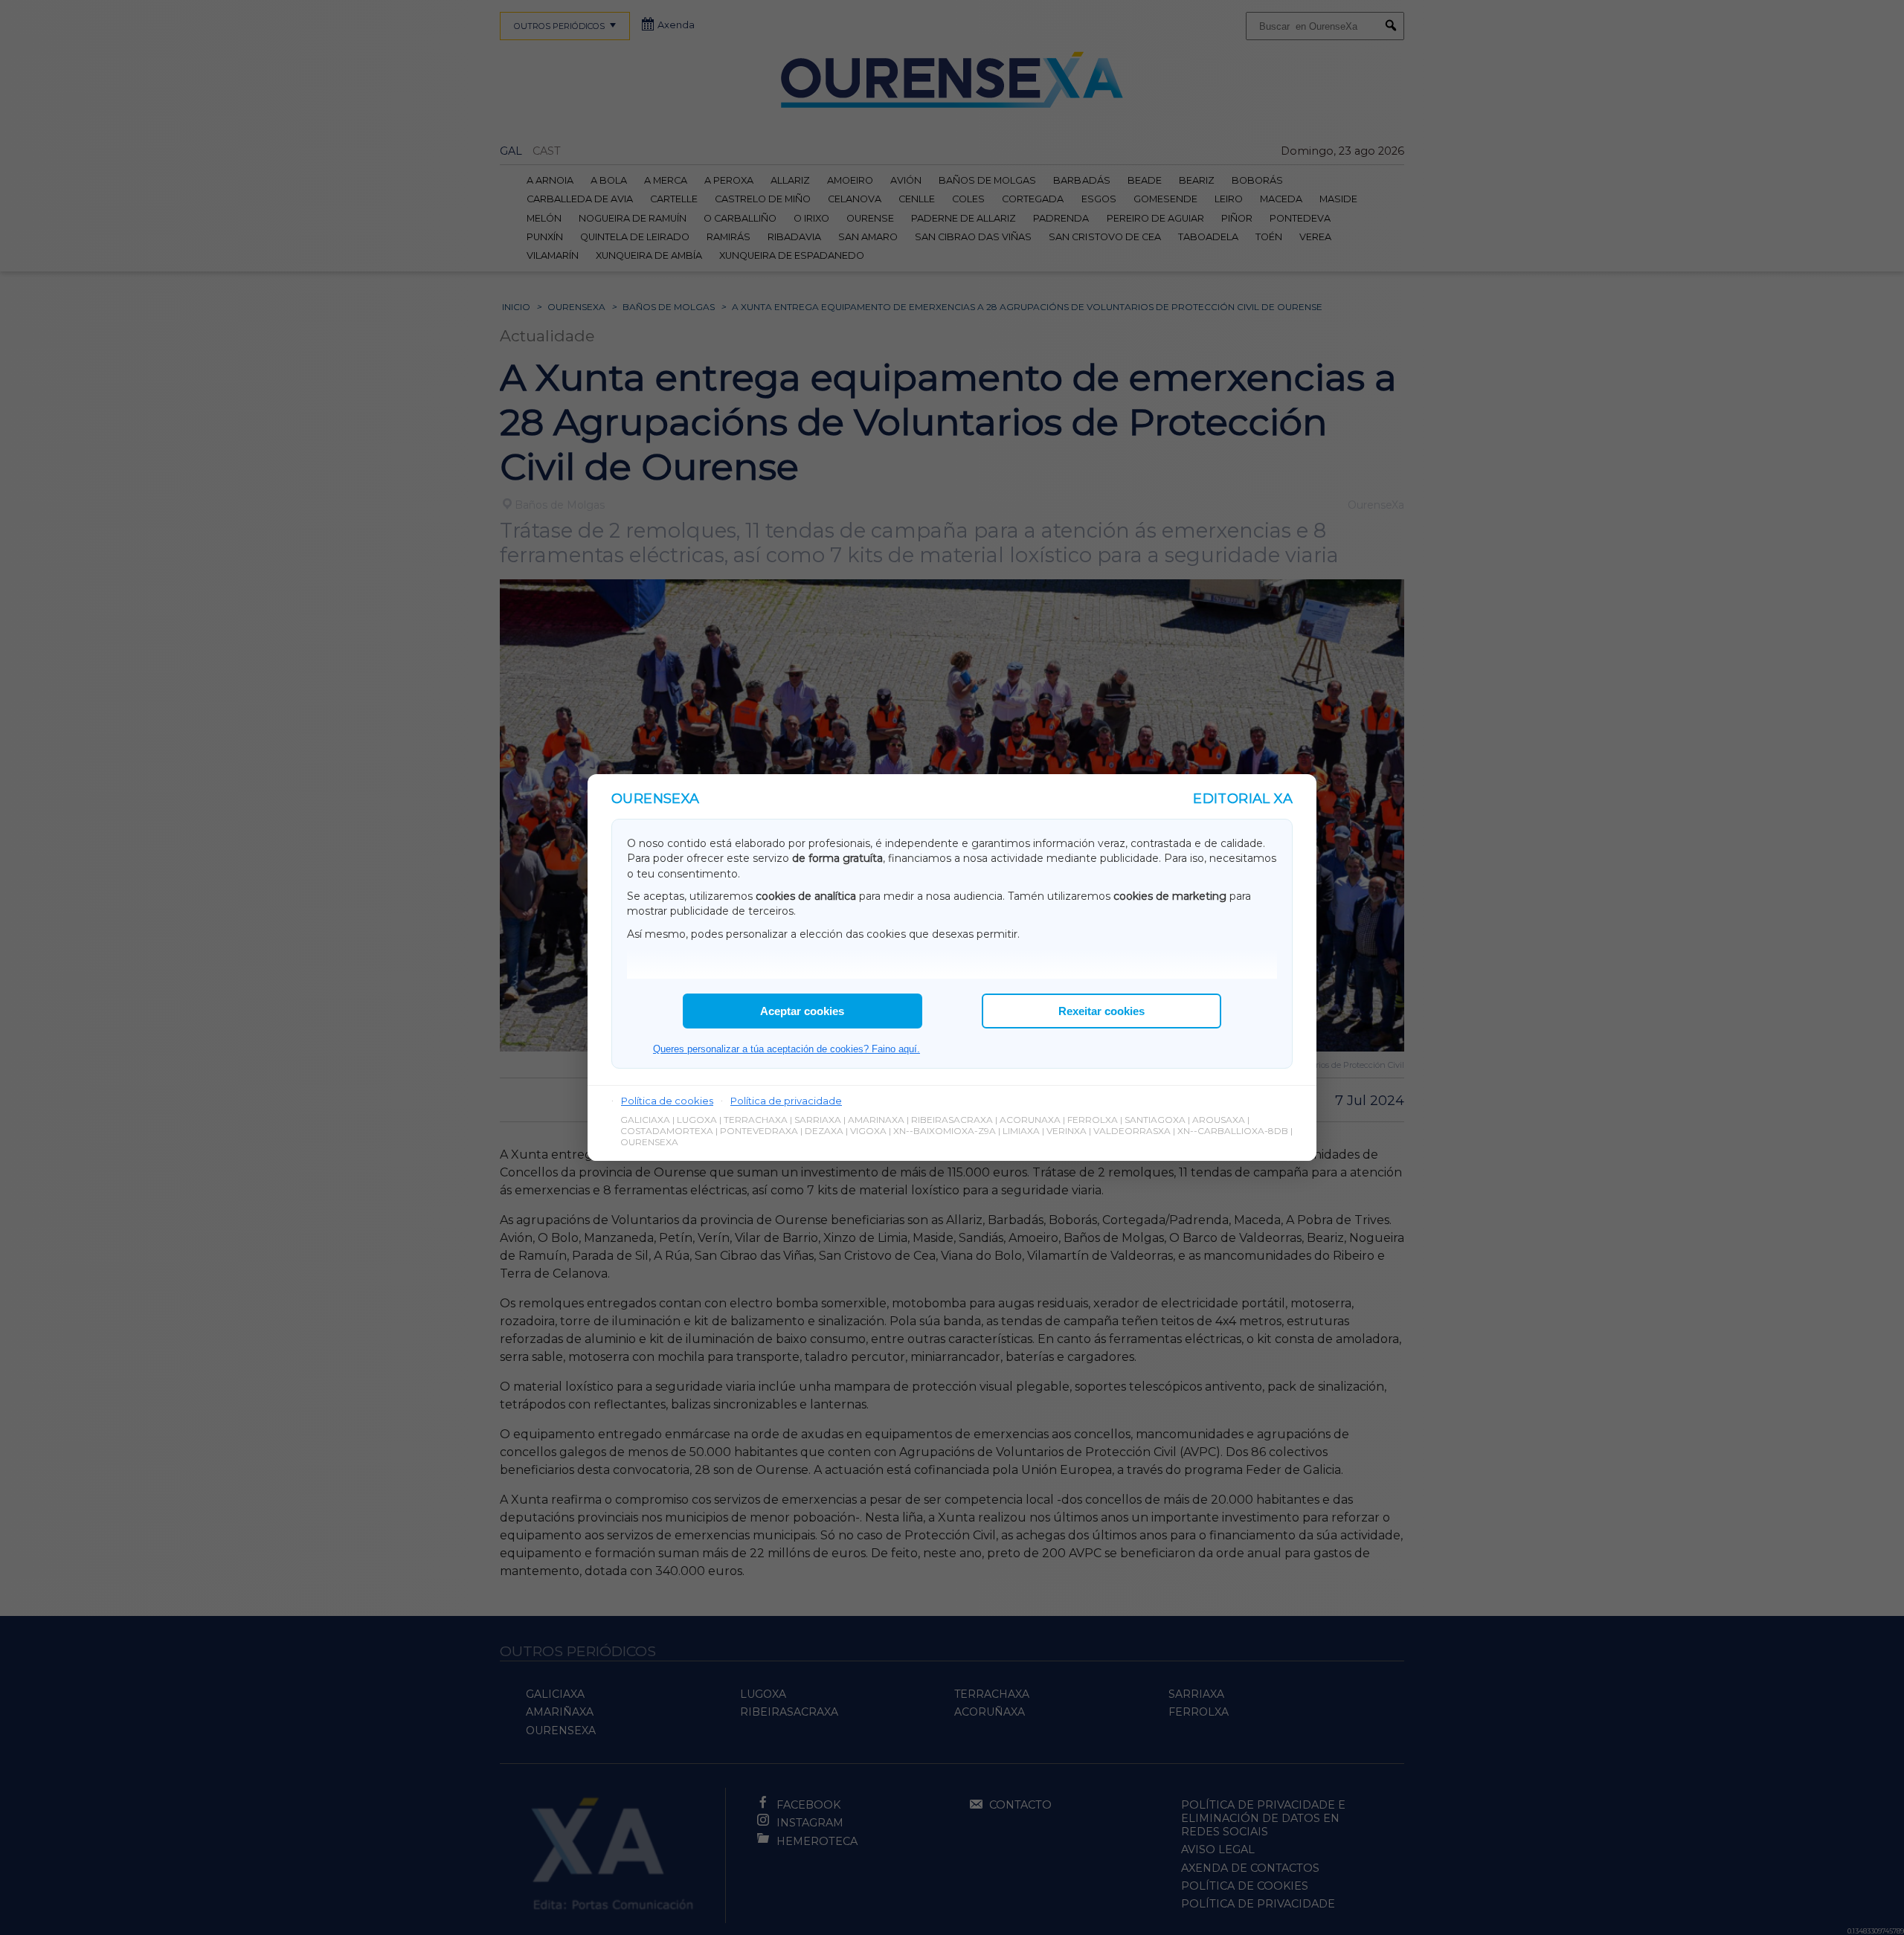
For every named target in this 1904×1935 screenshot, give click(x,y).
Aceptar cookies (802, 1011)
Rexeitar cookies (1101, 1011)
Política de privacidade (786, 1101)
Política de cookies (667, 1101)
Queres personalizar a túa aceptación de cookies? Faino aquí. (787, 1049)
